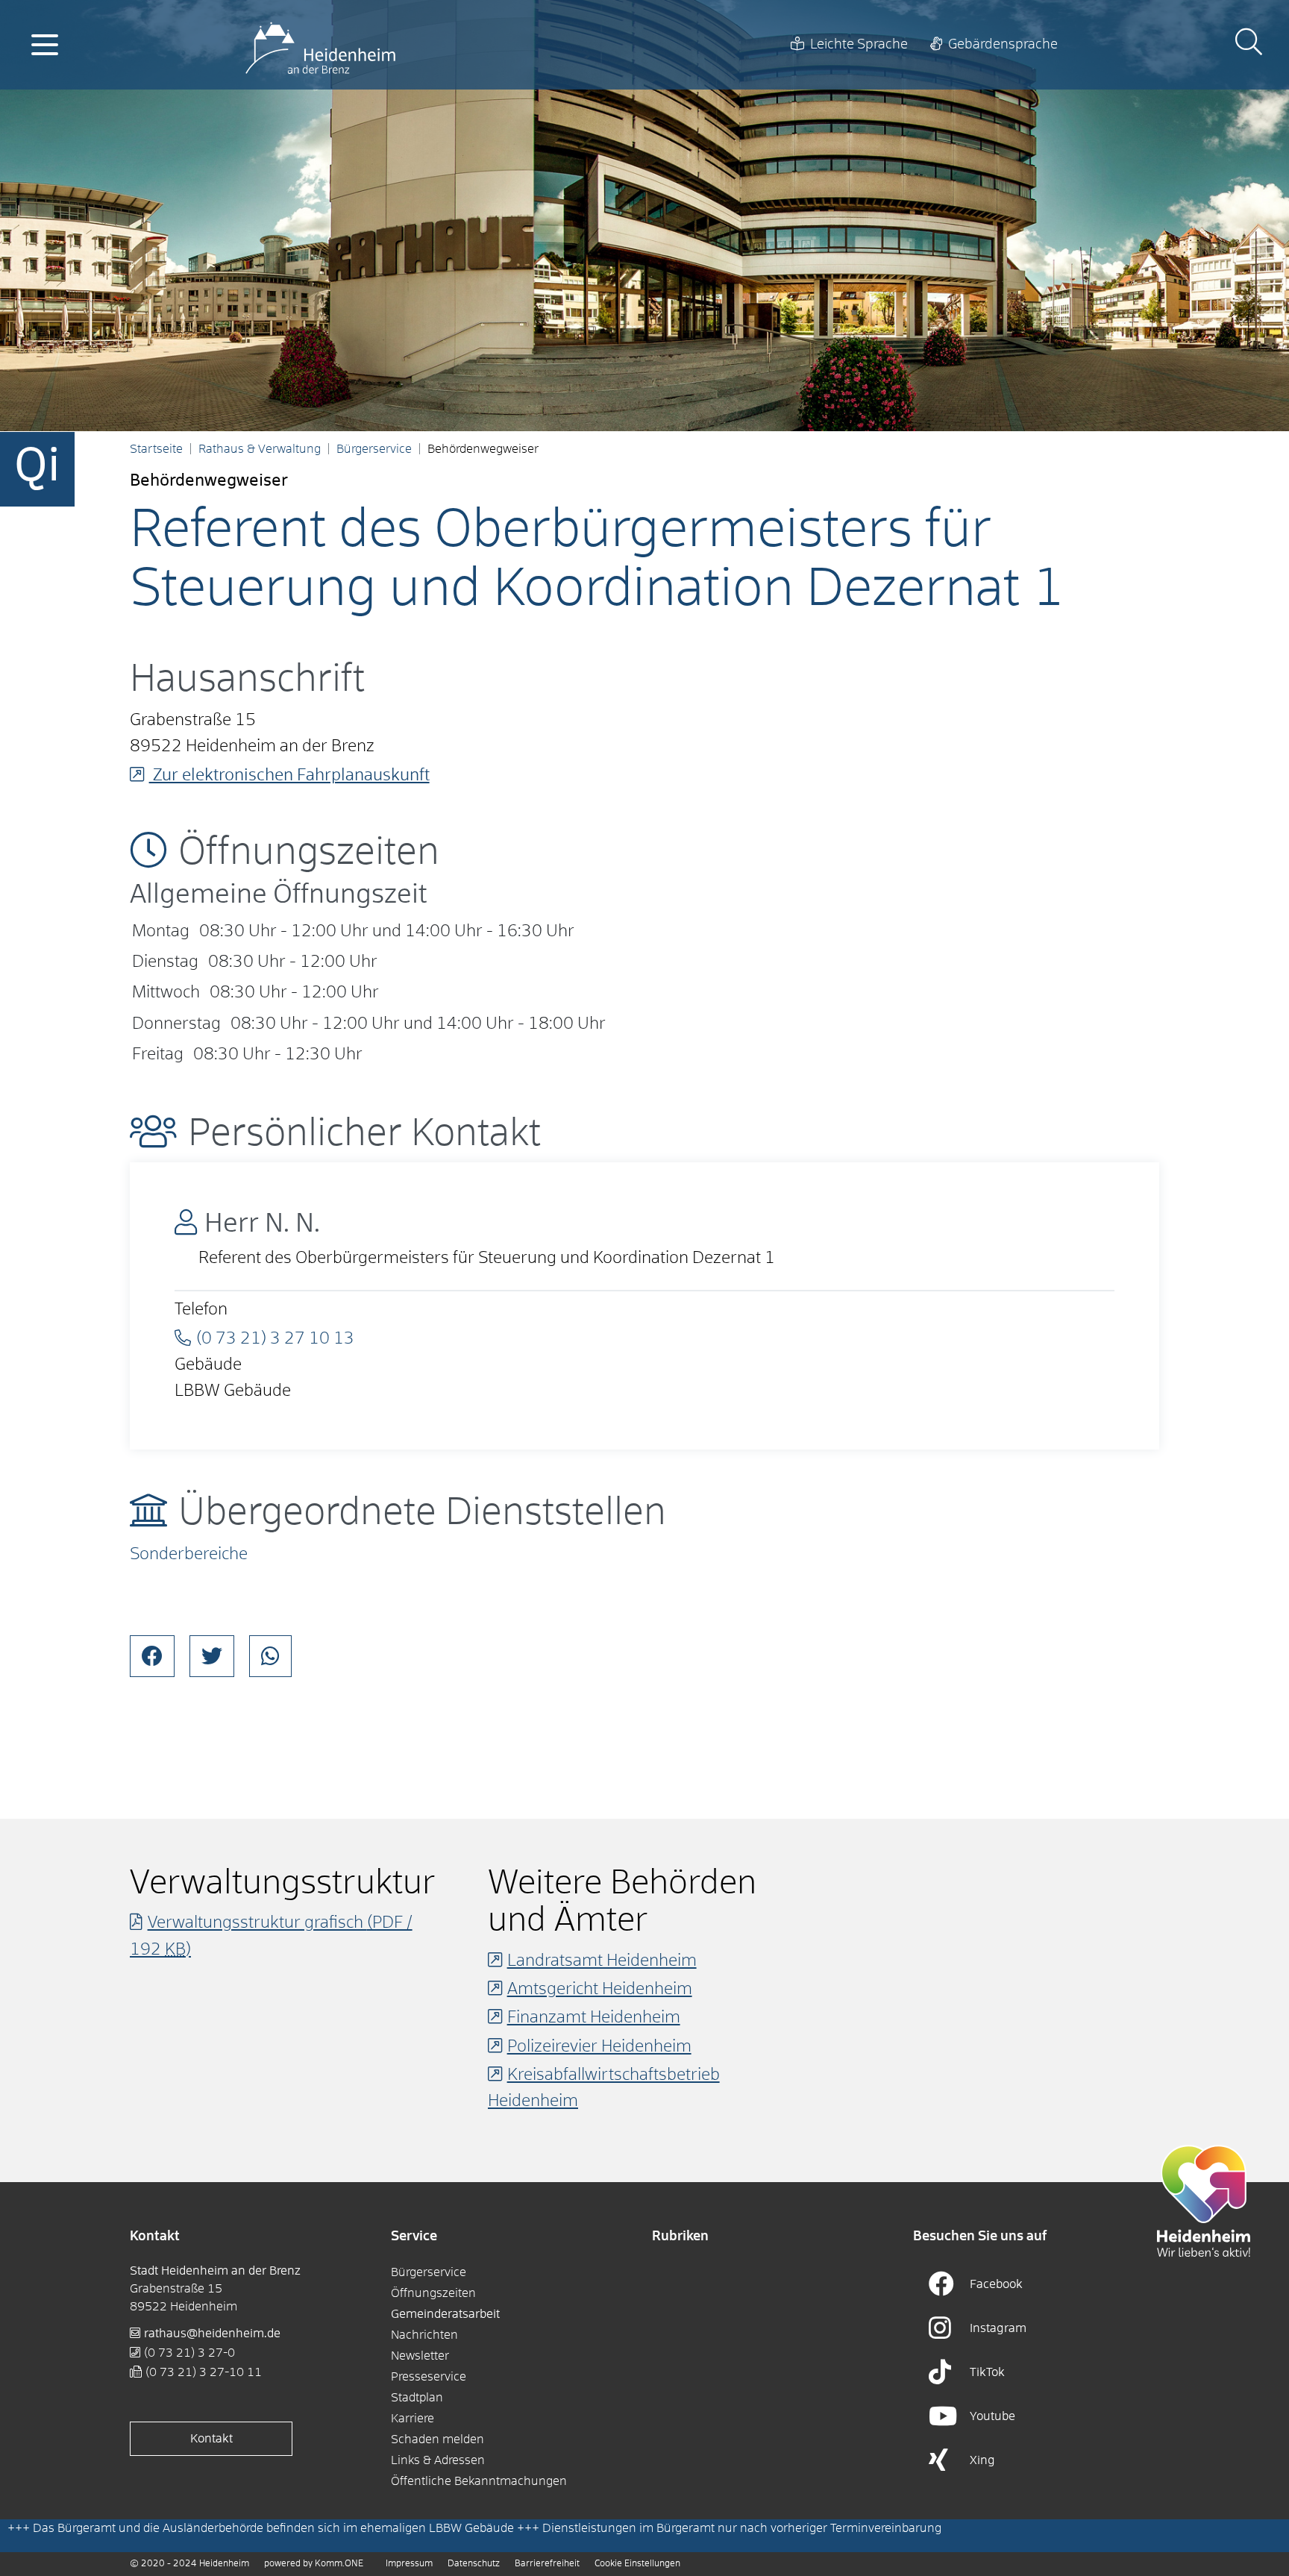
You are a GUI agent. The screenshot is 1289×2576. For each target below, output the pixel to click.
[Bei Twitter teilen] (212, 1656)
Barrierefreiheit (547, 2564)
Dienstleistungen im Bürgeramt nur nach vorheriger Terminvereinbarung (742, 2528)
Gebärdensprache (1003, 45)
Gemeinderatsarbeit (445, 2314)
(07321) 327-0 (189, 2353)
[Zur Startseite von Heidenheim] (320, 45)
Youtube (992, 2416)
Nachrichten (424, 2335)
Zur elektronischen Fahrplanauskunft (289, 776)
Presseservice (429, 2377)
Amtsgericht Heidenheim (600, 1990)
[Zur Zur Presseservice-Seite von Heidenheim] (1204, 2201)
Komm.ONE (339, 2564)
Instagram (998, 2328)
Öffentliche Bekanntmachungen (479, 2481)
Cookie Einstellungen (637, 2564)
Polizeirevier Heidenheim (599, 2047)
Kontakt (211, 2439)
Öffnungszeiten (433, 2293)
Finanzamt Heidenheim (594, 2018)
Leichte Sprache (859, 45)
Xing (982, 2460)
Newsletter (420, 2356)
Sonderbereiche (189, 1555)
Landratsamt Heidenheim (602, 1961)
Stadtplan (417, 2398)
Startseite (156, 449)
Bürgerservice (374, 449)
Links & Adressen (438, 2460)
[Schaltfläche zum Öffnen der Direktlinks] (37, 469)
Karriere (413, 2419)
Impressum (409, 2564)
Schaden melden (437, 2439)
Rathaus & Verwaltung (260, 449)
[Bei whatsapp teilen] (270, 1656)
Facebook (996, 2284)
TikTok (987, 2372)
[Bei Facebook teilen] (152, 1656)
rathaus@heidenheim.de (212, 2334)
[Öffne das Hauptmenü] (45, 45)
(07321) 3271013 (275, 1339)
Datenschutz (474, 2564)
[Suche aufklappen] (1249, 44)
